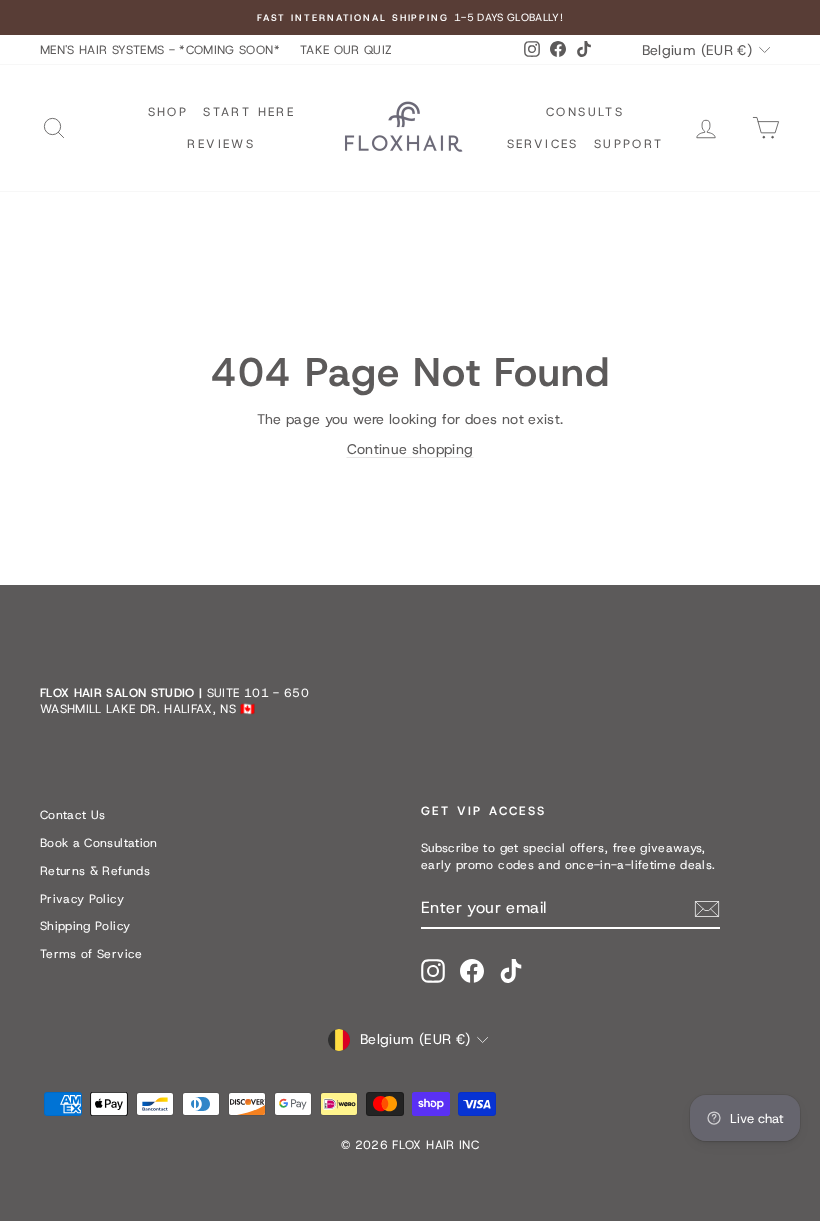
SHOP (168, 112)
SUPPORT (629, 144)
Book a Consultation (99, 843)
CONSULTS (585, 112)
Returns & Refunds (95, 871)
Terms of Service (91, 954)
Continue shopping (410, 449)
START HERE (249, 112)
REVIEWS (221, 144)
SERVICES (543, 144)
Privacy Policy (82, 899)
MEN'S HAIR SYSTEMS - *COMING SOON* (160, 50)
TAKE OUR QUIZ (346, 50)
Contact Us (73, 815)
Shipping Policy (85, 926)
